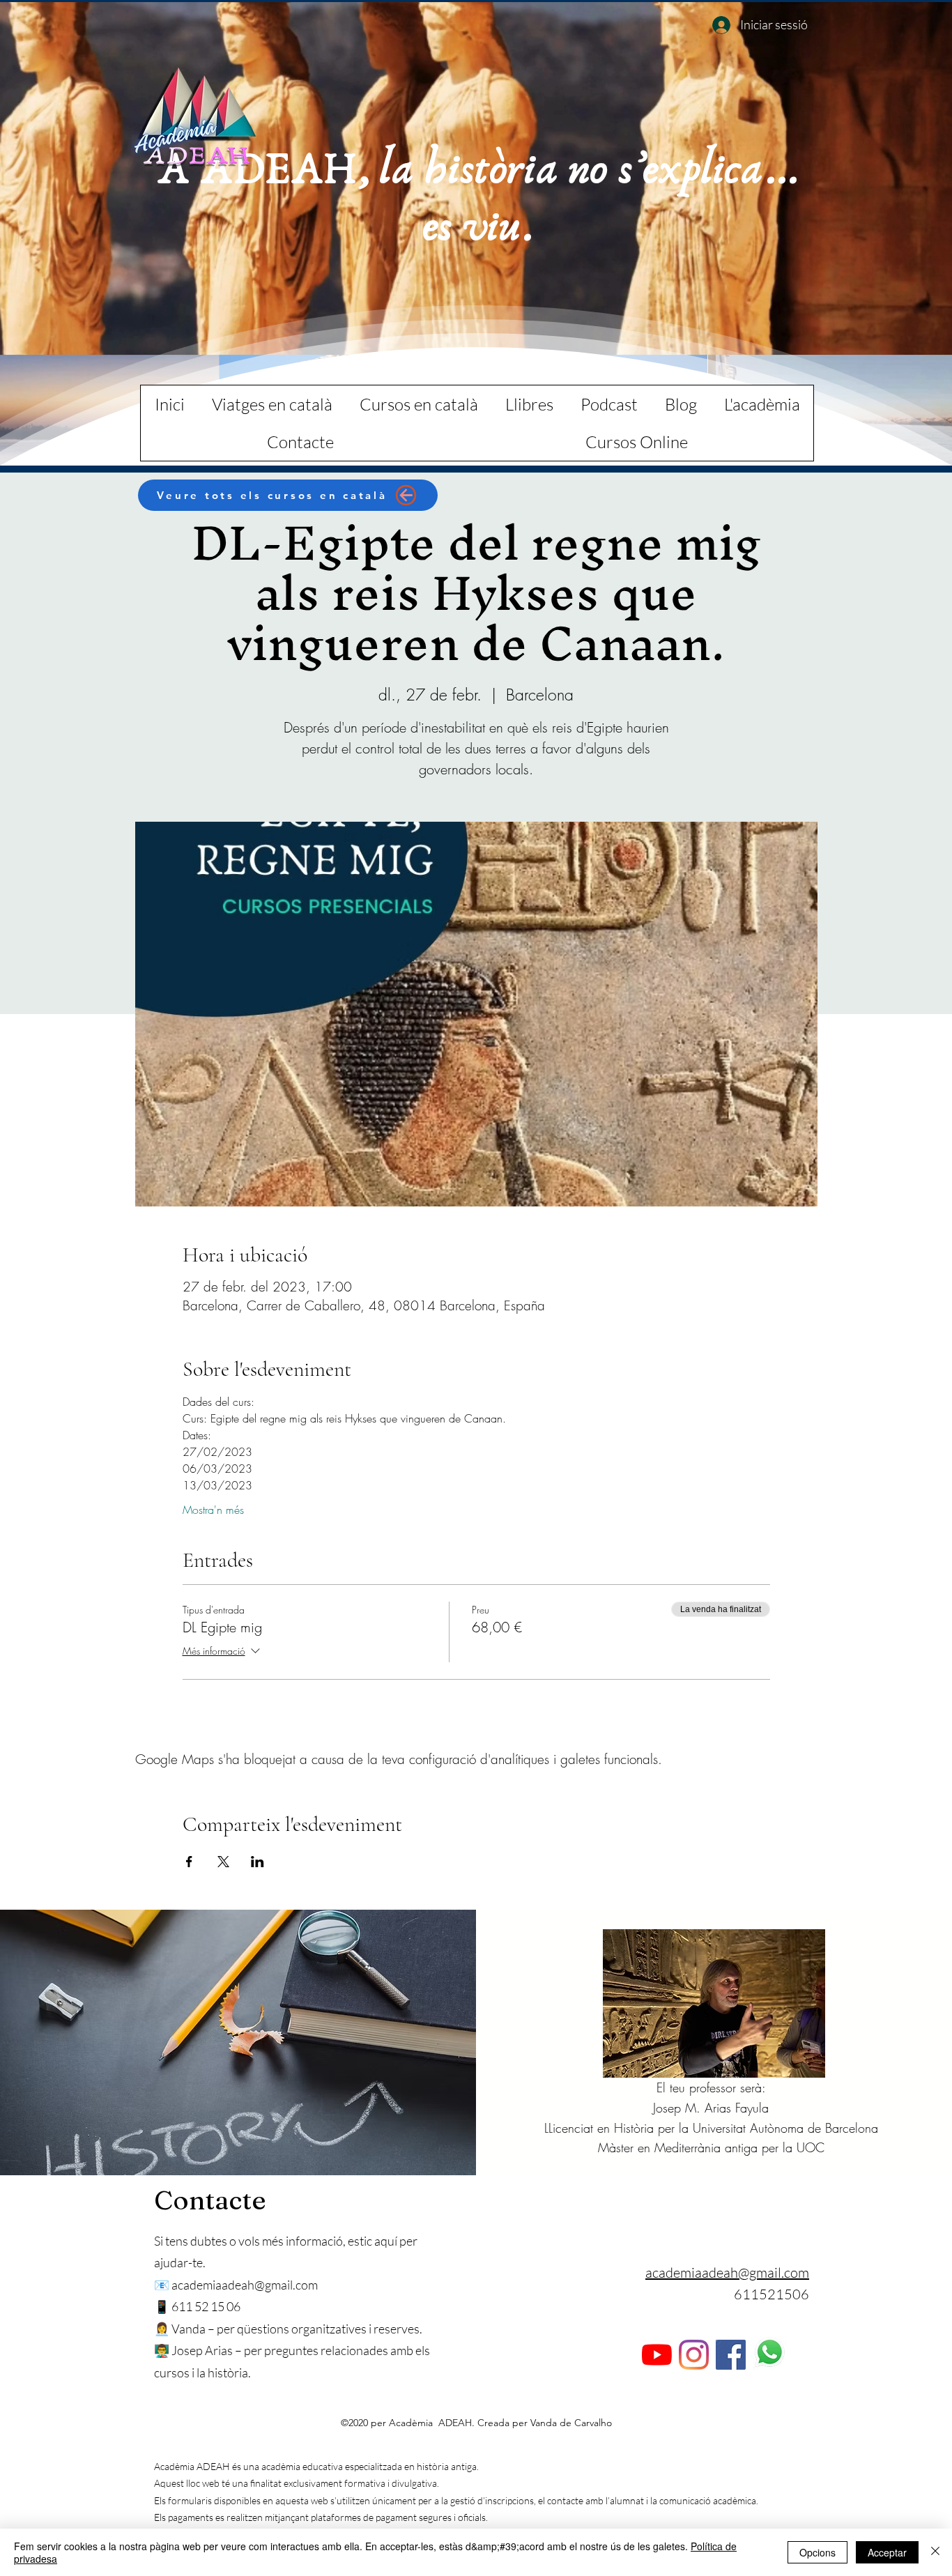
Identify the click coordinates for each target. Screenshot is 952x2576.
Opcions (817, 2552)
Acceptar (887, 2552)
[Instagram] (694, 2355)
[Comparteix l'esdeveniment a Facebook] (189, 1862)
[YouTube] (657, 2355)
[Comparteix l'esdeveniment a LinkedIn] (258, 1862)
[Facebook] (731, 2355)
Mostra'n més (213, 1510)
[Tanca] (935, 2552)
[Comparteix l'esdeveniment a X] (223, 1862)
